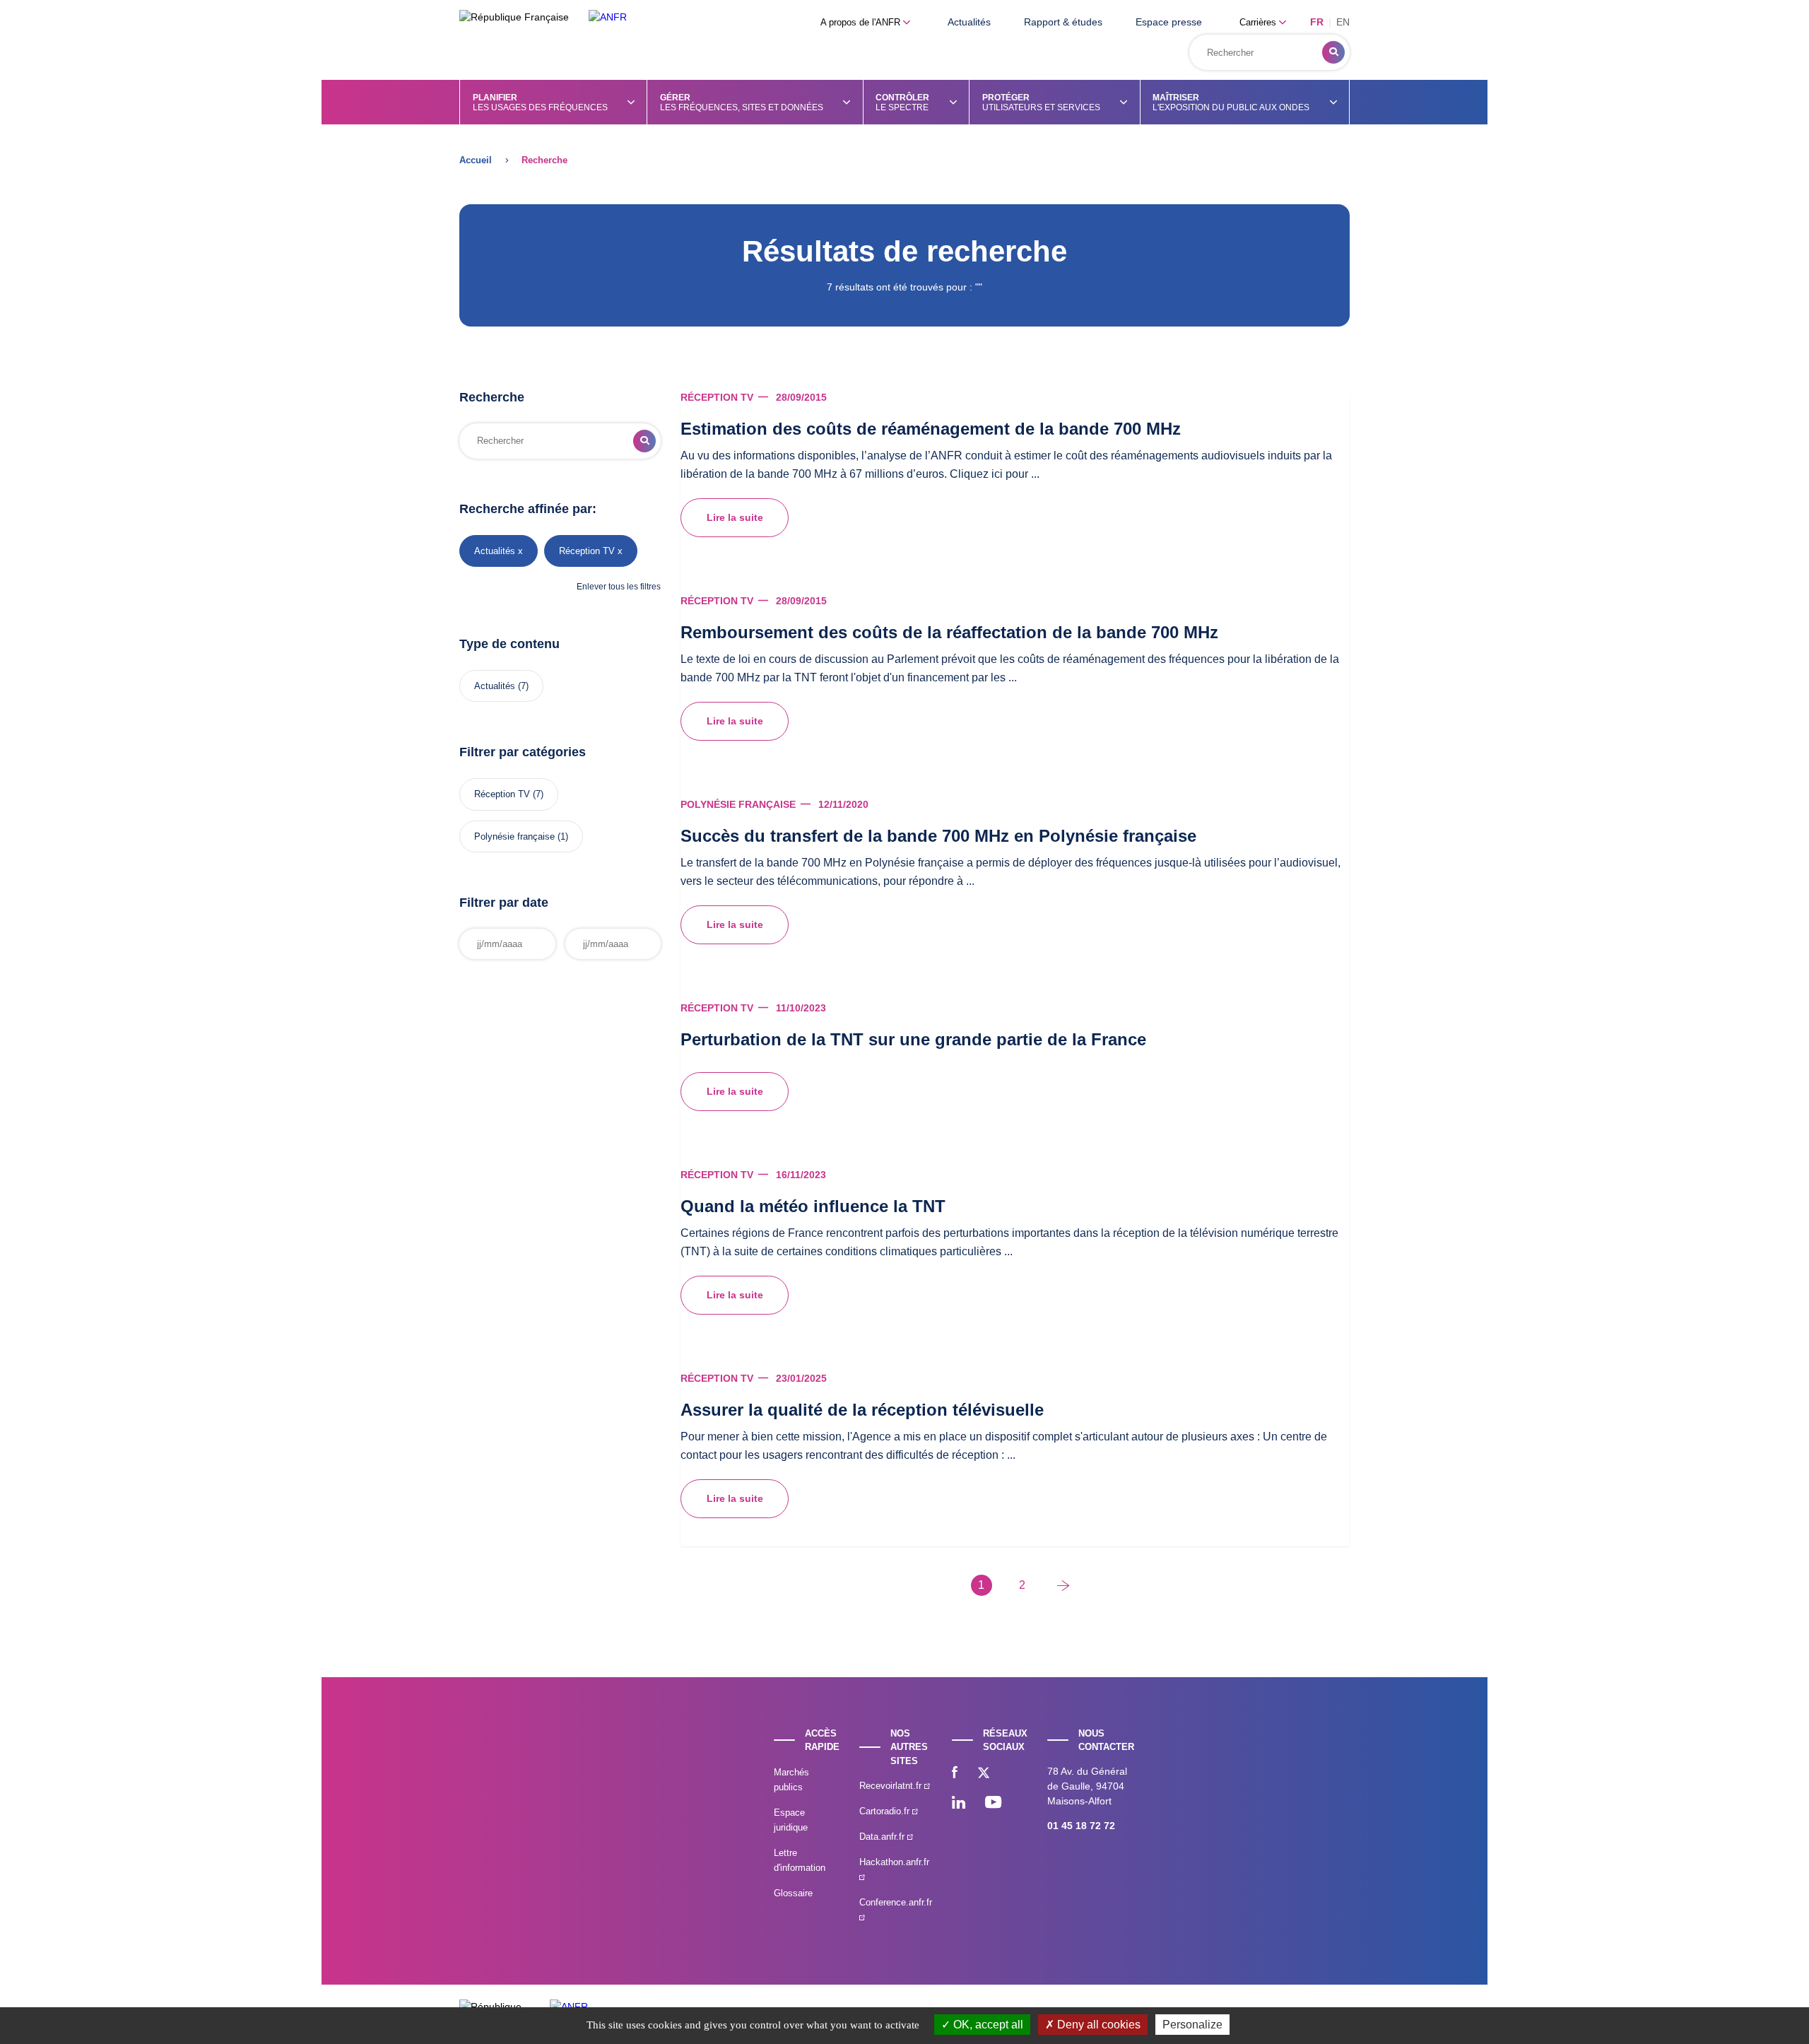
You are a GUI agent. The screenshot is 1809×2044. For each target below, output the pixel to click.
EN (1343, 22)
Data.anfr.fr (883, 1837)
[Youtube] (993, 1804)
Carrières (1259, 22)
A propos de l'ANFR (862, 22)
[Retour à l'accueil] (608, 17)
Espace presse (1169, 22)
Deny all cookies (1097, 2025)
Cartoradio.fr (886, 1811)
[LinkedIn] (959, 1804)
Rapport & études (1063, 22)
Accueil (476, 160)
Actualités (969, 22)
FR (1317, 22)
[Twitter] (984, 1774)
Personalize (1192, 2025)
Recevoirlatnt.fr (892, 1786)
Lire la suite (735, 517)
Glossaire (793, 1893)
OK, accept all (987, 2025)
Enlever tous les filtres (619, 587)
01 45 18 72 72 (1081, 1826)
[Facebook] (955, 1774)
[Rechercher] (1333, 52)
